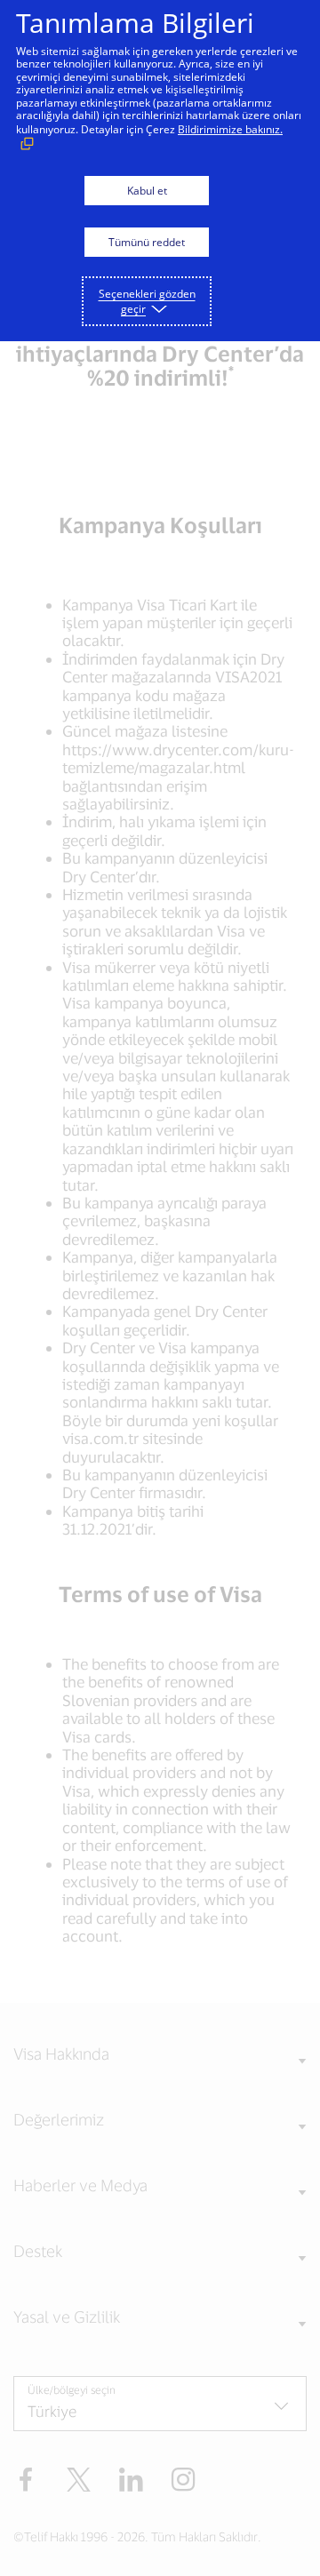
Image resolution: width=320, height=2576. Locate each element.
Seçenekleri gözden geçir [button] (147, 301)
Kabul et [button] (147, 191)
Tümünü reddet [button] (147, 242)
